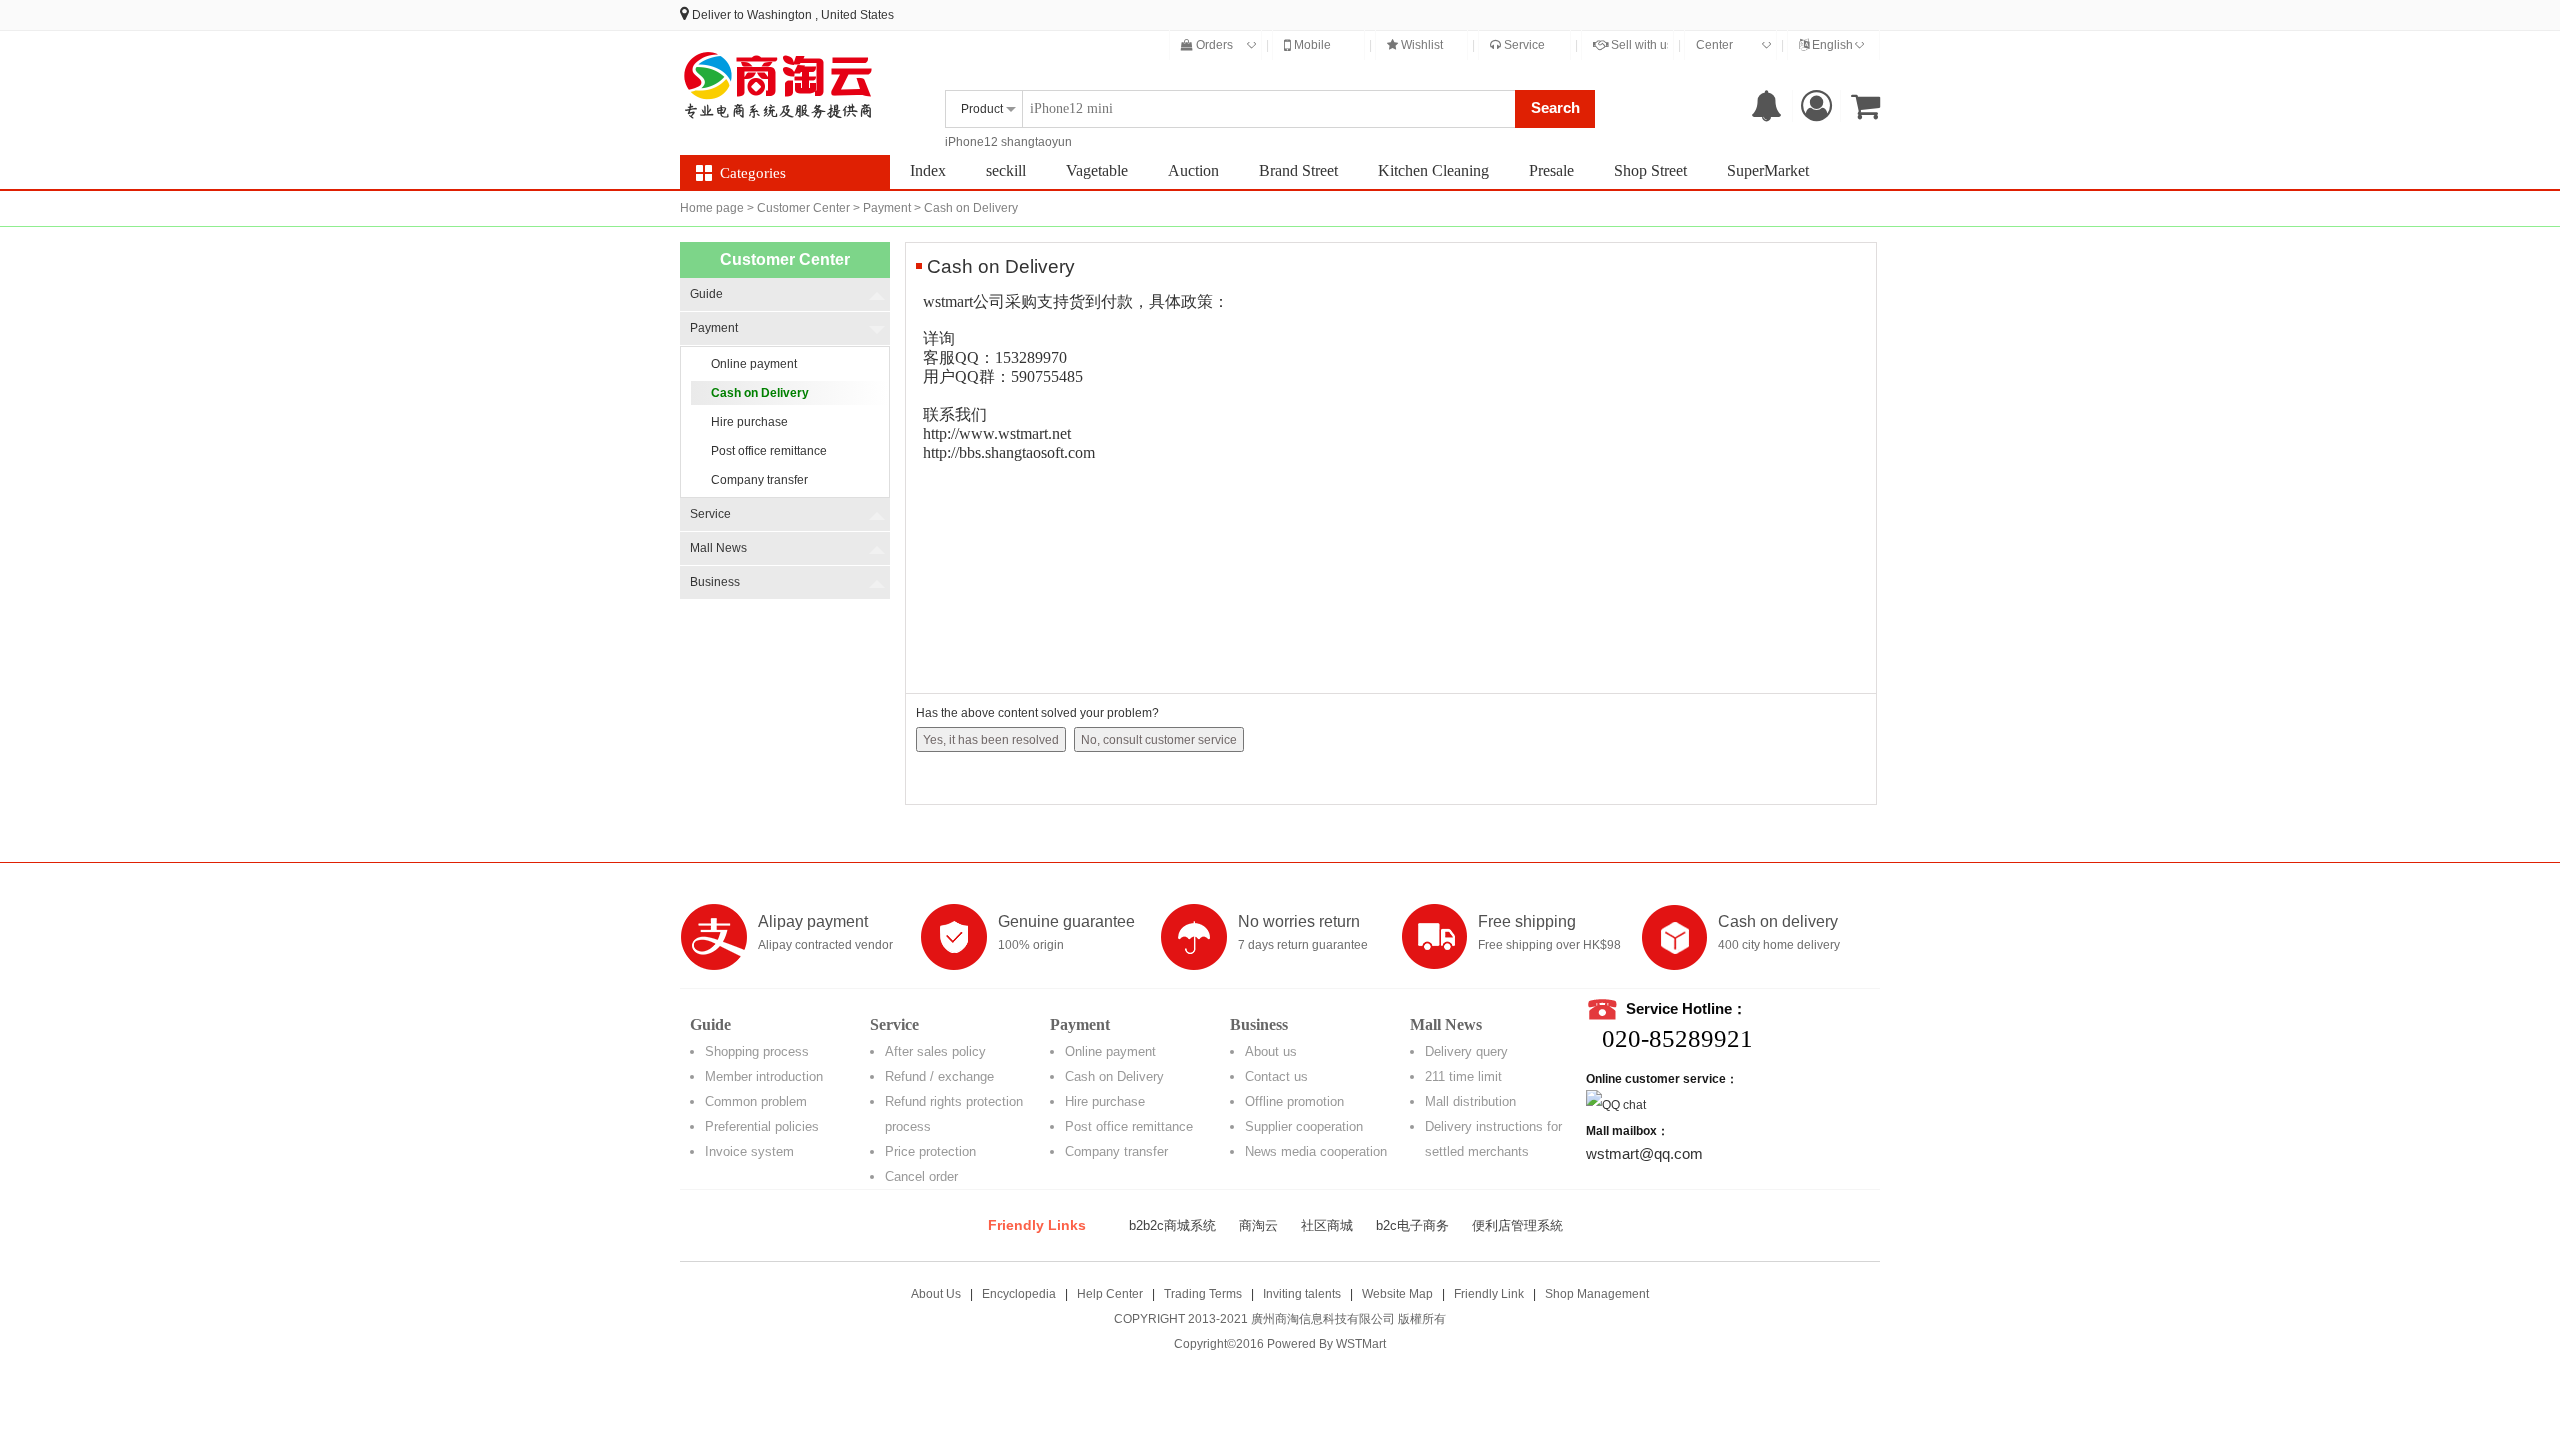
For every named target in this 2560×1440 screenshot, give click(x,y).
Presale (1551, 170)
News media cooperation (1316, 1151)
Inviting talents (1302, 1294)
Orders (1213, 45)
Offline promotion (1294, 1101)
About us (1271, 1051)
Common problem (756, 1101)
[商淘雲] (780, 85)
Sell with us (1640, 45)
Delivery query (1466, 1051)
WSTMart (1361, 1344)
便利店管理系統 (1517, 1225)
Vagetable (1097, 170)
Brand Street (1298, 170)
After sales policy (935, 1051)
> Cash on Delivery (966, 208)
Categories (753, 173)
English (1831, 45)
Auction (1193, 170)
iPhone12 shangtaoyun (1008, 142)
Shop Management (1597, 1294)
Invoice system (749, 1151)
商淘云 (1258, 1225)
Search (1555, 107)
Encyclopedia (1019, 1294)
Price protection (930, 1151)
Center (1714, 45)
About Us (936, 1294)
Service (1523, 45)
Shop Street (1650, 170)
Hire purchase (1105, 1101)
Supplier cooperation (1304, 1126)
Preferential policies (762, 1126)
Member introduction (764, 1076)
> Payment (882, 208)
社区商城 (1327, 1225)
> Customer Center (798, 208)
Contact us (1276, 1076)
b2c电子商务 (1412, 1225)
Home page (712, 208)
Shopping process (757, 1051)
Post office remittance (1129, 1126)
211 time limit (1463, 1076)
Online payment (1110, 1051)
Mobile (1311, 45)
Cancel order (921, 1176)
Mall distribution (1470, 1101)
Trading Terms (1203, 1294)
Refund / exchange (939, 1076)
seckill (1006, 170)
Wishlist (1420, 45)
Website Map (1397, 1294)
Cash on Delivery (1114, 1076)
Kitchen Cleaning (1433, 170)
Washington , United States (820, 15)
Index (928, 170)
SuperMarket (1768, 170)
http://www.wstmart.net (997, 433)
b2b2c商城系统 (1172, 1225)
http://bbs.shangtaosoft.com (1009, 452)
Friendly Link (1489, 1294)
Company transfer (1116, 1151)
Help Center (1110, 1294)
